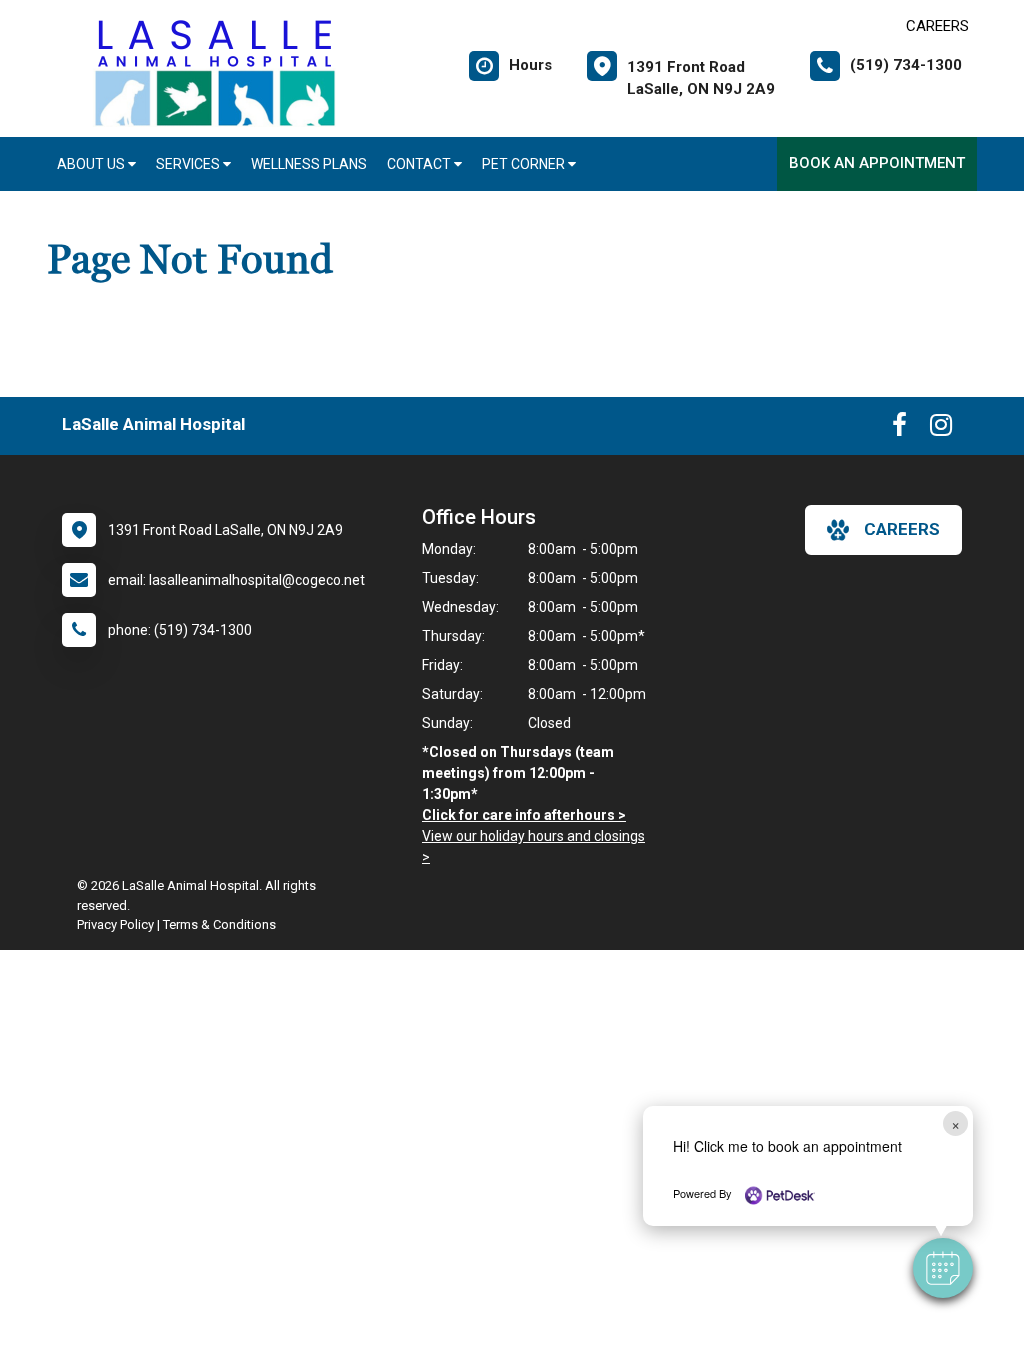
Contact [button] (420, 164)
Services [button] (189, 164)
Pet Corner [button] (525, 164)
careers (902, 529)
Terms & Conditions (219, 924)
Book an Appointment (877, 163)
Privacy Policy (115, 924)
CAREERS (937, 26)
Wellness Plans (309, 164)
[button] (943, 1268)
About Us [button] (92, 164)
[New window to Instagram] (941, 429)
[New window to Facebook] (899, 429)
